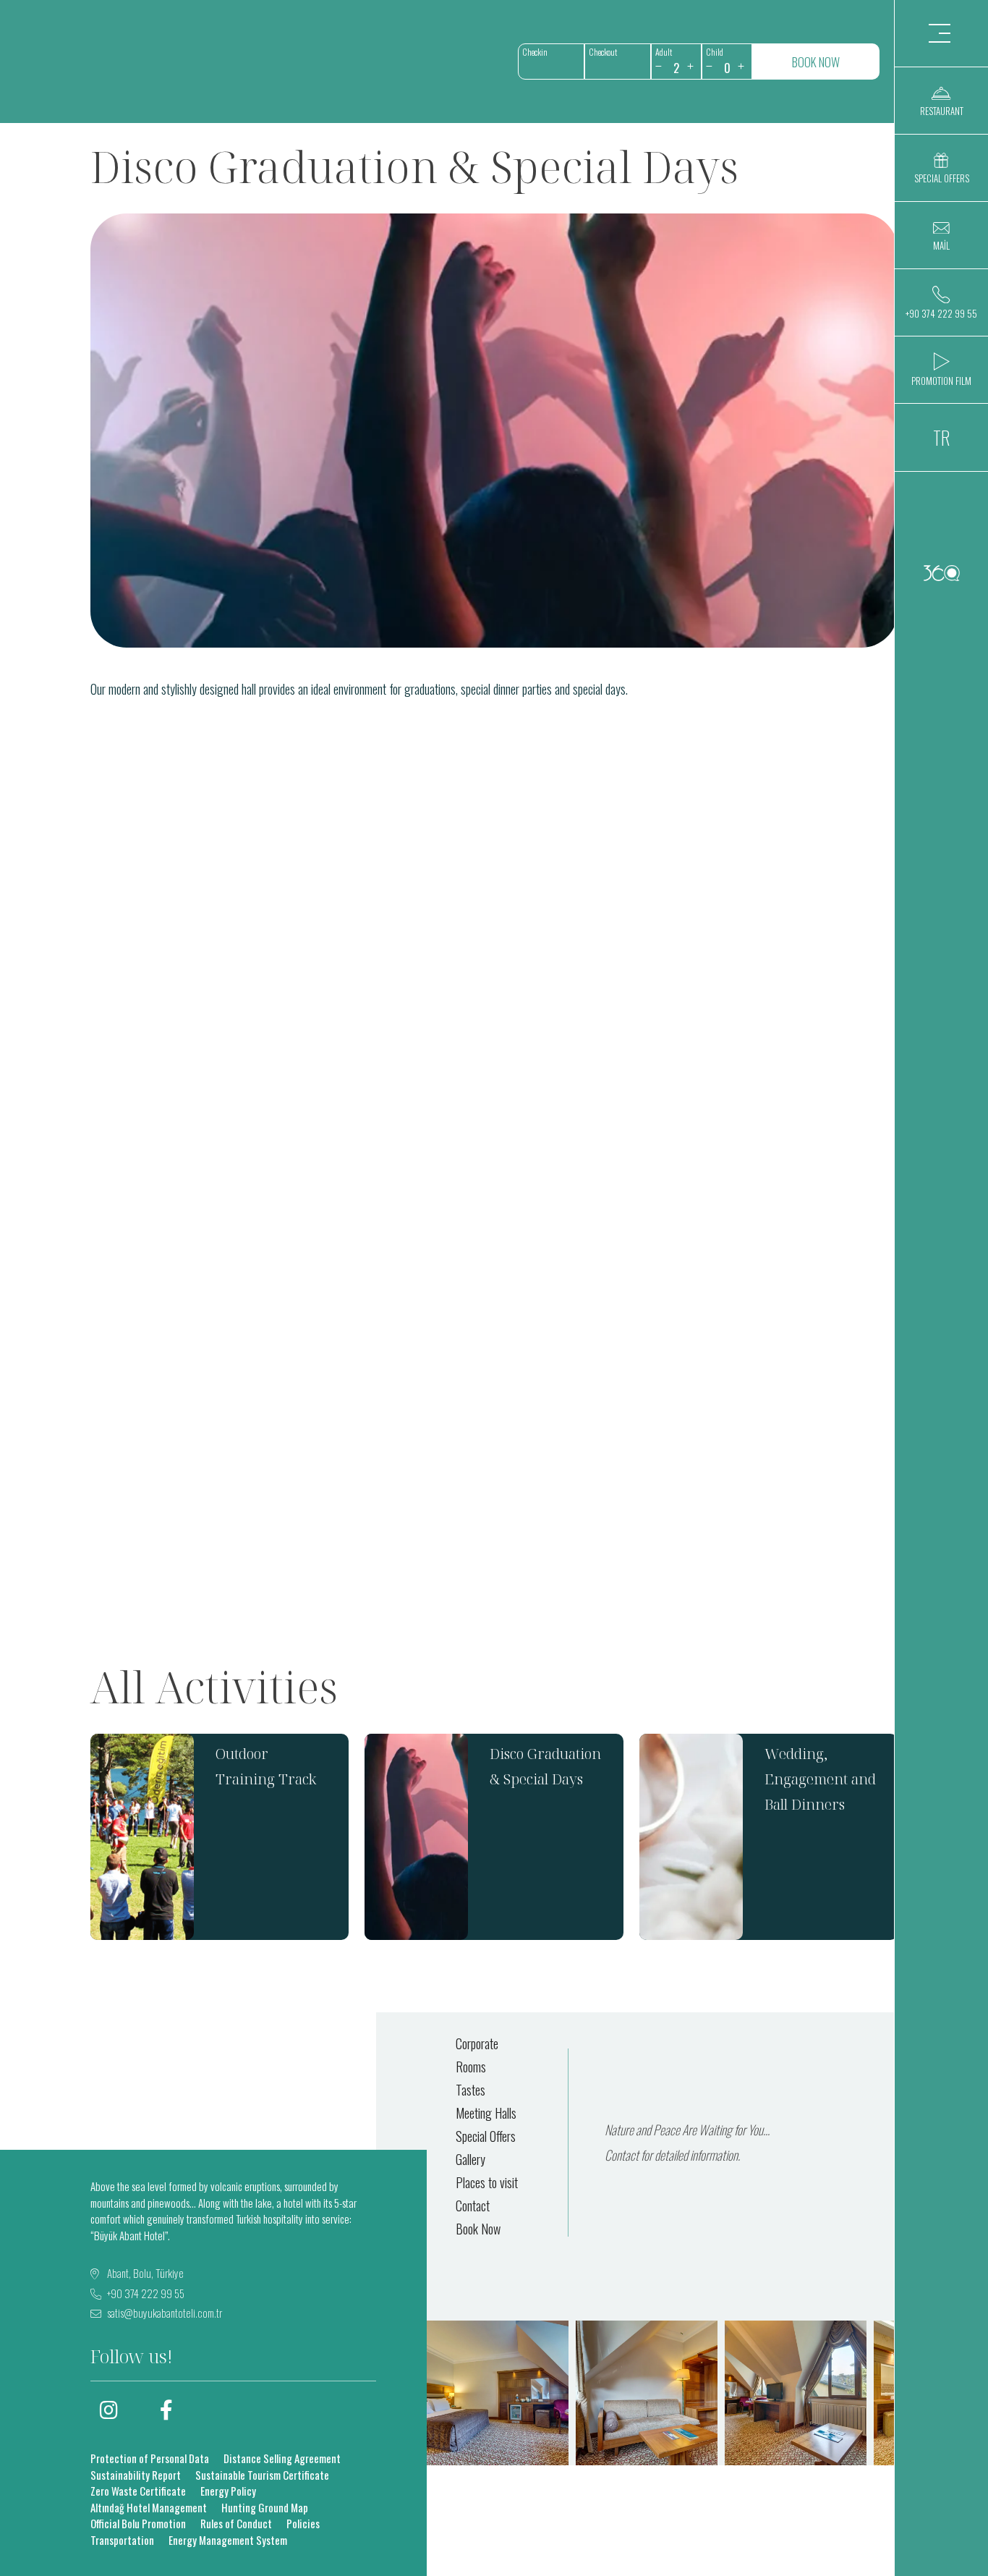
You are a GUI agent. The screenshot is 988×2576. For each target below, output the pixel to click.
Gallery (470, 2159)
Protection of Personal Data (150, 2458)
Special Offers (486, 2136)
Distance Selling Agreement (282, 2458)
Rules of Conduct (236, 2523)
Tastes (470, 2090)
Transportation (122, 2540)
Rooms (471, 2067)
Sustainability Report (136, 2475)
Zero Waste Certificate (138, 2491)
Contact (473, 2206)
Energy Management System (228, 2540)
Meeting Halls (486, 2113)
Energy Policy (228, 2491)
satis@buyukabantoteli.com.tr (165, 2313)
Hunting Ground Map (265, 2507)
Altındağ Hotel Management (149, 2507)
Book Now (478, 2229)
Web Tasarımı (941, 573)
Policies (303, 2523)
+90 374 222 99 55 (145, 2293)
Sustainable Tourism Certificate (262, 2475)
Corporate (477, 2043)
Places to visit (487, 2182)
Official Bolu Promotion (138, 2523)
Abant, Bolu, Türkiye (144, 2273)
